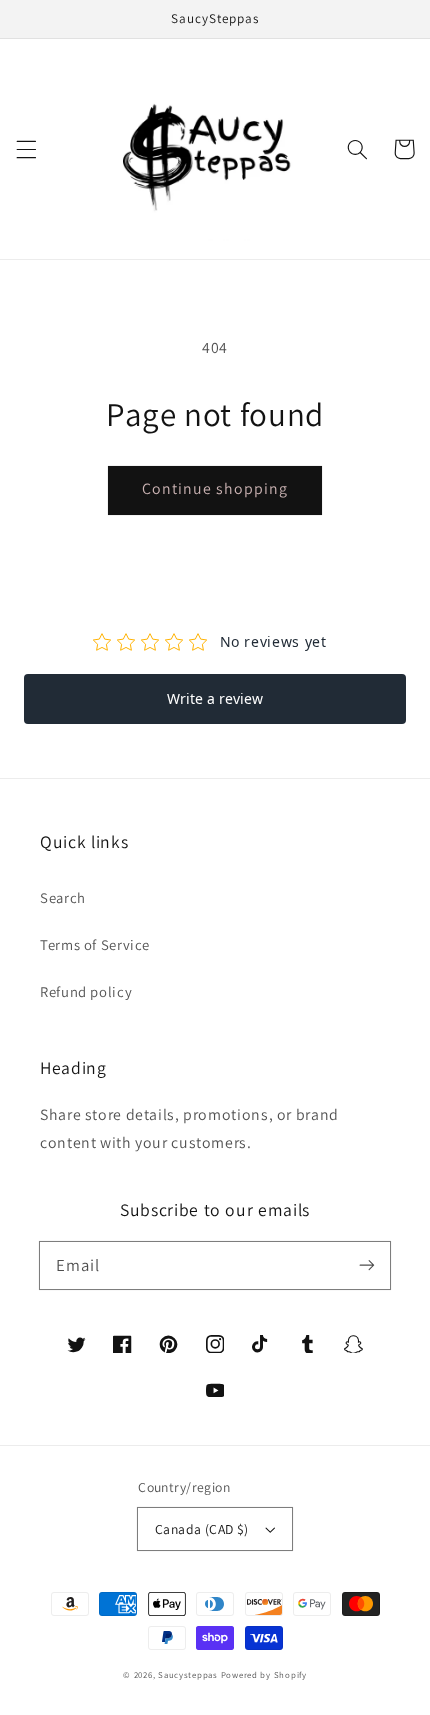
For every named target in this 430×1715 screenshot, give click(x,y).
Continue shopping (215, 488)
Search (63, 897)
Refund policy (86, 991)
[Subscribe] (367, 1265)
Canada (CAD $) (202, 1529)
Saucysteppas (188, 1675)
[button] (26, 149)
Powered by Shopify (264, 1675)
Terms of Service (95, 944)
